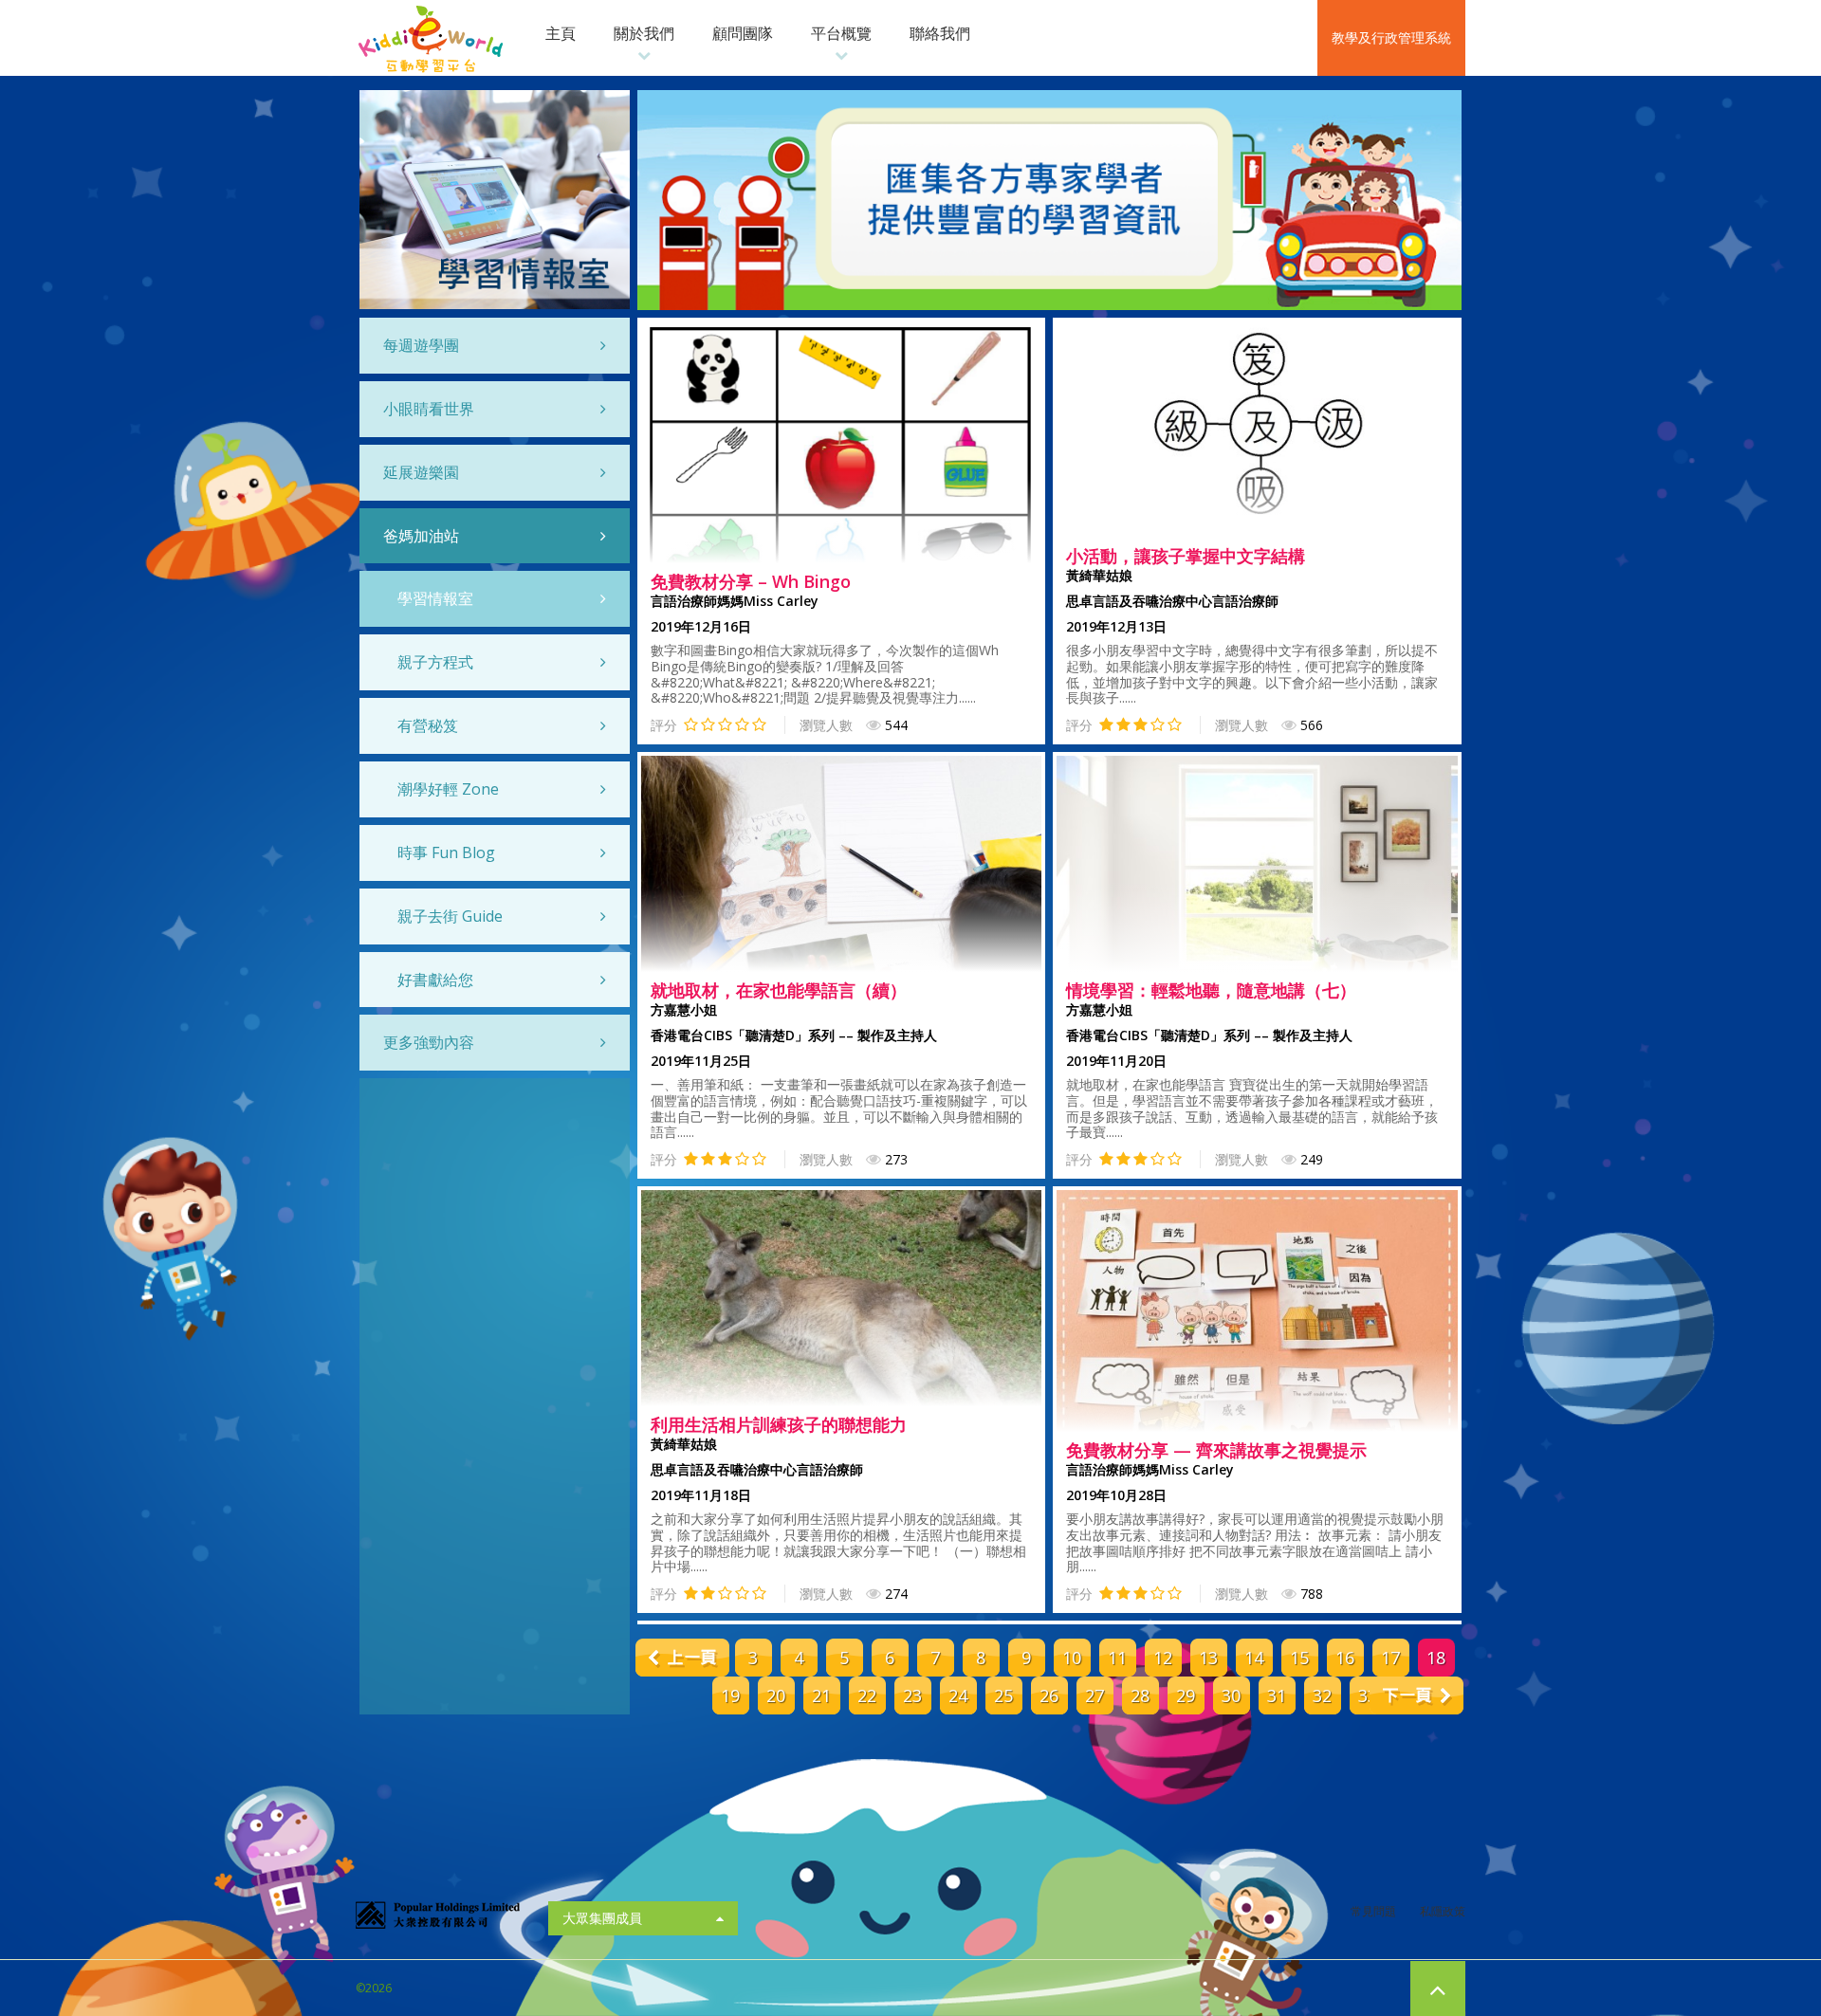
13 (1208, 1658)
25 (1003, 1695)
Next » (1416, 1695)
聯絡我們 (940, 33)
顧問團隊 (743, 33)
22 (867, 1695)
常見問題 (1373, 1911)
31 (1277, 1695)
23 (912, 1695)
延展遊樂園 (421, 472)
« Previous (682, 1658)
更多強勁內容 (429, 1042)
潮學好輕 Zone (448, 789)
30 (1231, 1695)
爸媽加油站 (421, 536)
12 (1163, 1658)
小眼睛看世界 (429, 409)
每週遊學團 (421, 345)
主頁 (561, 33)
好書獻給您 (435, 980)
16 (1345, 1658)
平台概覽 (841, 33)
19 (730, 1695)
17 (1390, 1658)
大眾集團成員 (602, 1918)
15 (1299, 1658)
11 (1117, 1658)
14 (1254, 1658)
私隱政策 (1443, 1911)
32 (1322, 1695)
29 (1186, 1695)
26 (1049, 1695)
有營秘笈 (428, 725)
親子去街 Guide (450, 916)
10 (1072, 1658)
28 (1140, 1695)
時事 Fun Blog (446, 852)
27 (1094, 1695)
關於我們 (644, 33)
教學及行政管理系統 (1391, 37)
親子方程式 (435, 662)
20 (776, 1695)
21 (821, 1695)
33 (1368, 1695)
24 (958, 1695)
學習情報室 (435, 598)
